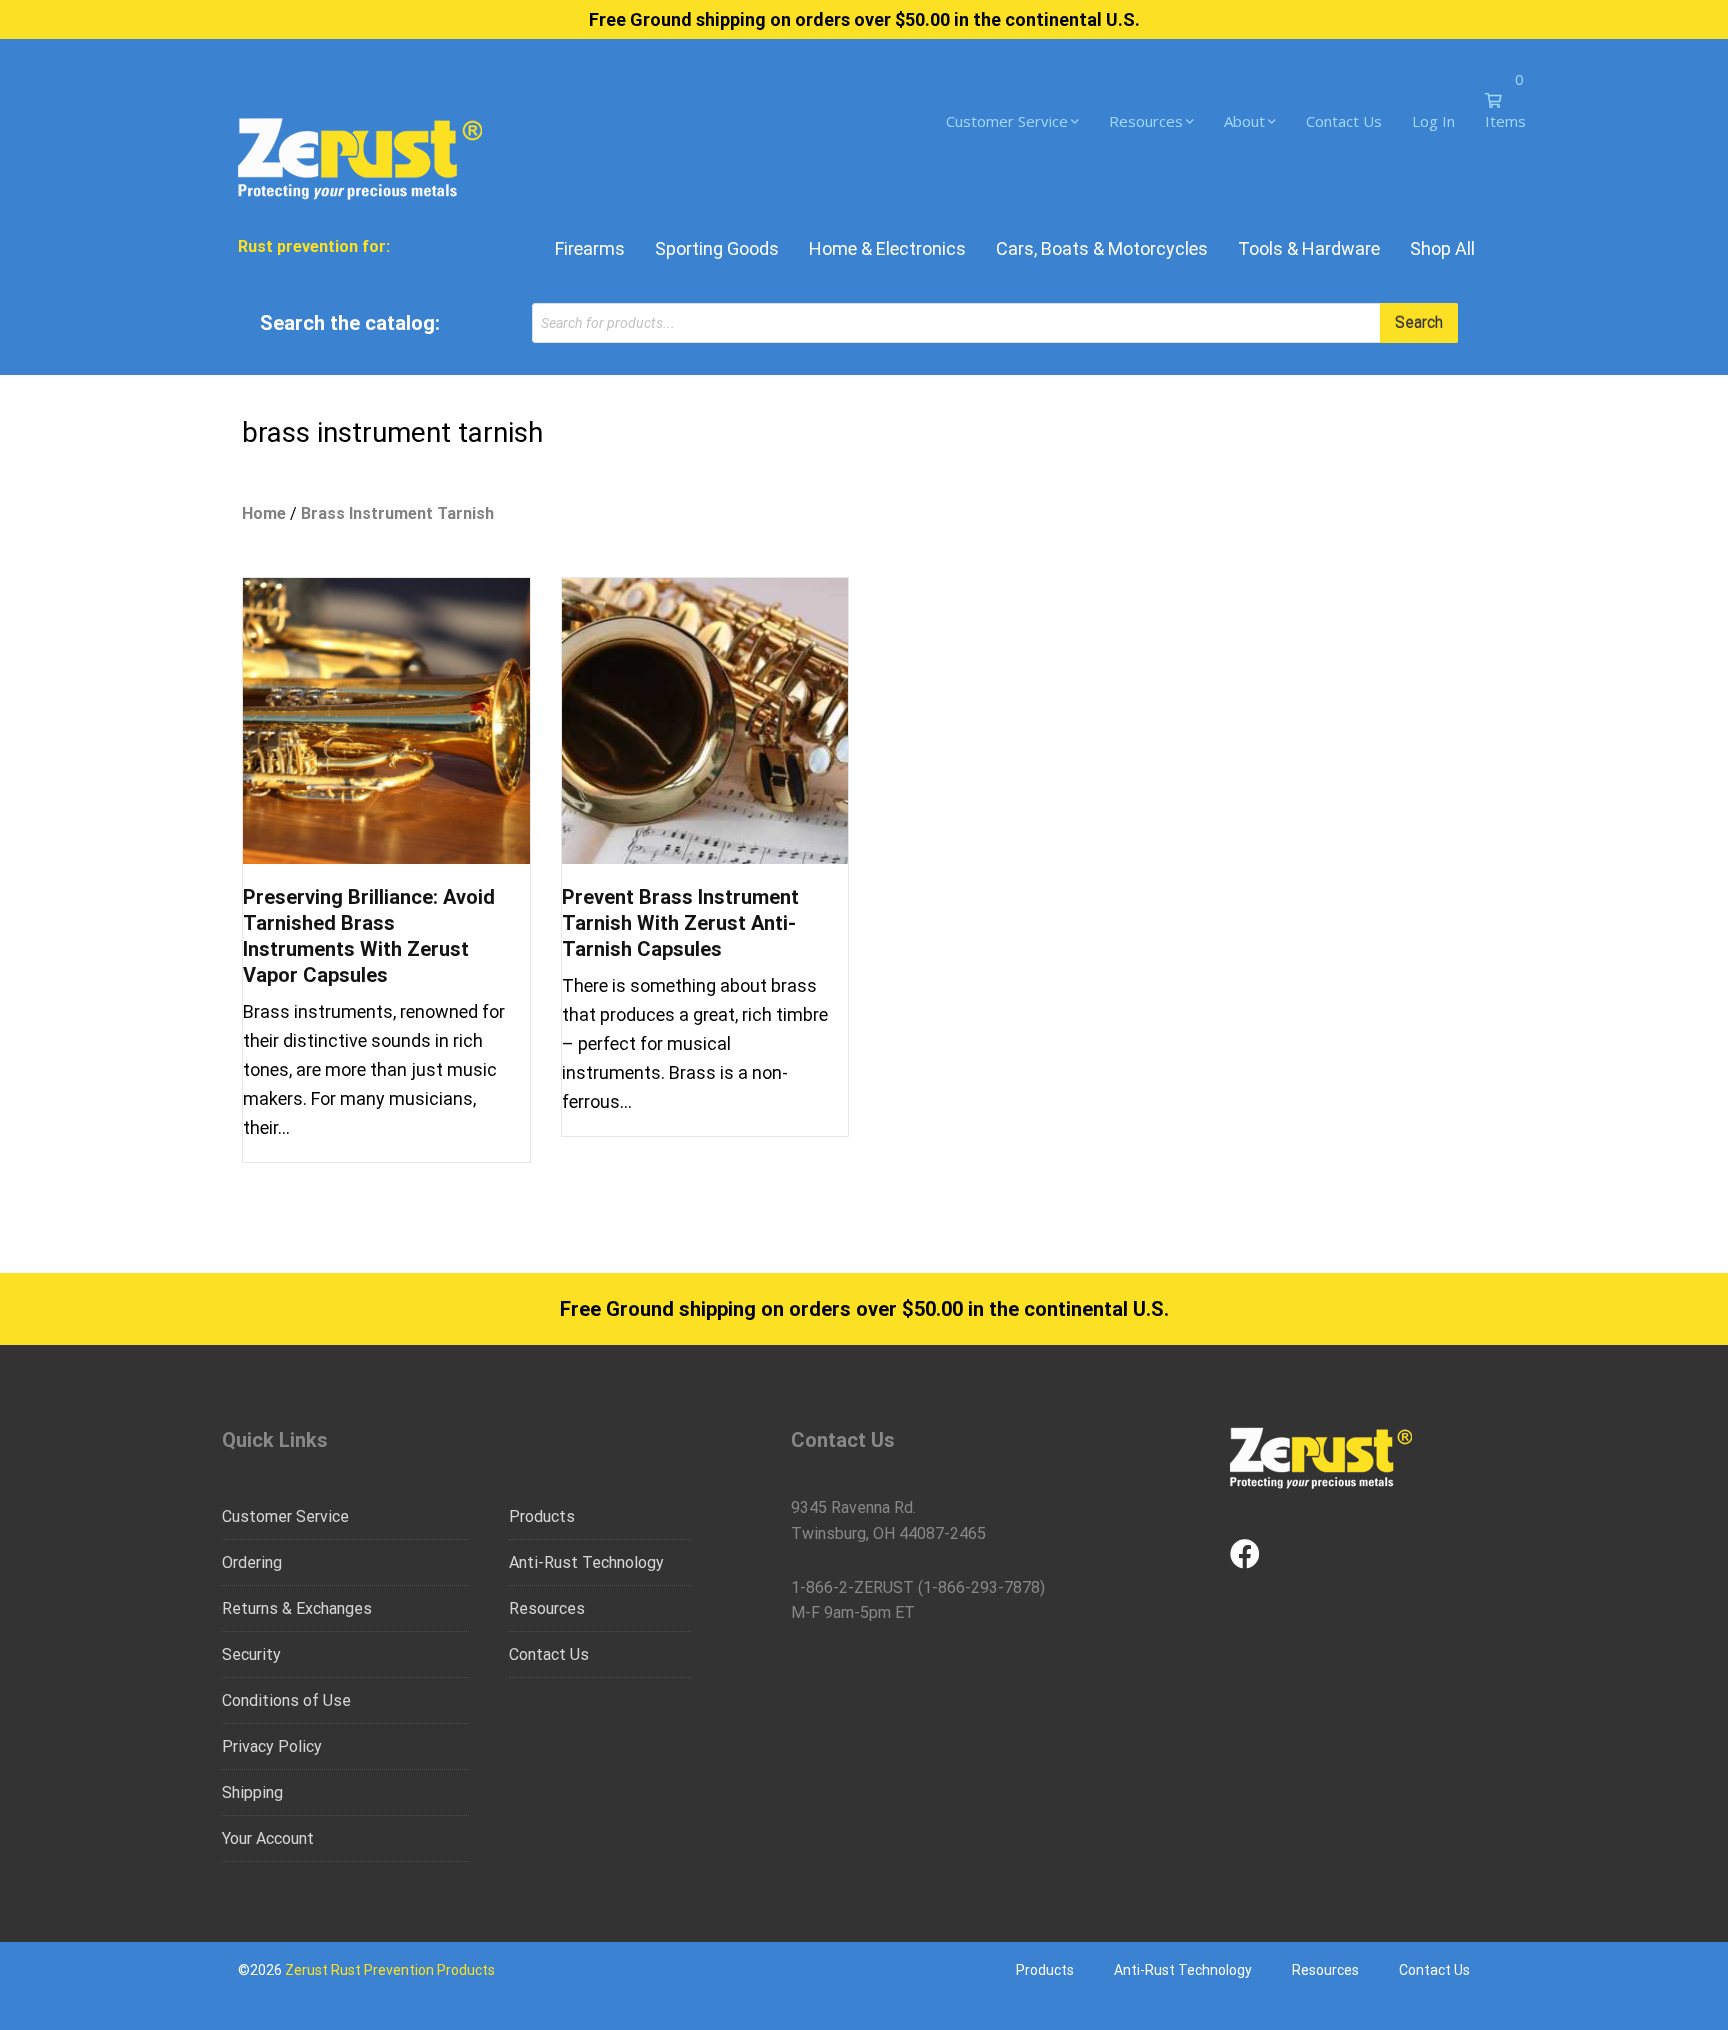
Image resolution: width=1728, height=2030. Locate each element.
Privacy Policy (272, 1746)
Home (264, 513)
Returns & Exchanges (297, 1608)
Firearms (590, 248)
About (1244, 121)
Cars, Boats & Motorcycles (1102, 248)
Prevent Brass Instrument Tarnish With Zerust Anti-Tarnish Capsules (680, 923)
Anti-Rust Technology (586, 1562)
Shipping (252, 1792)
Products (542, 1516)
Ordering (252, 1562)
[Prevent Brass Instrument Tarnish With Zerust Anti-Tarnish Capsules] (705, 719)
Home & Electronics (887, 248)
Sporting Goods (717, 248)
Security (251, 1654)
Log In (1433, 121)
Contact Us (1344, 121)
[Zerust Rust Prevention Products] (360, 156)
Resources (1146, 121)
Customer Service (1007, 121)
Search (1419, 322)
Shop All (1442, 248)
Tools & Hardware (1309, 248)
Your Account (268, 1838)
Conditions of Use (286, 1700)
